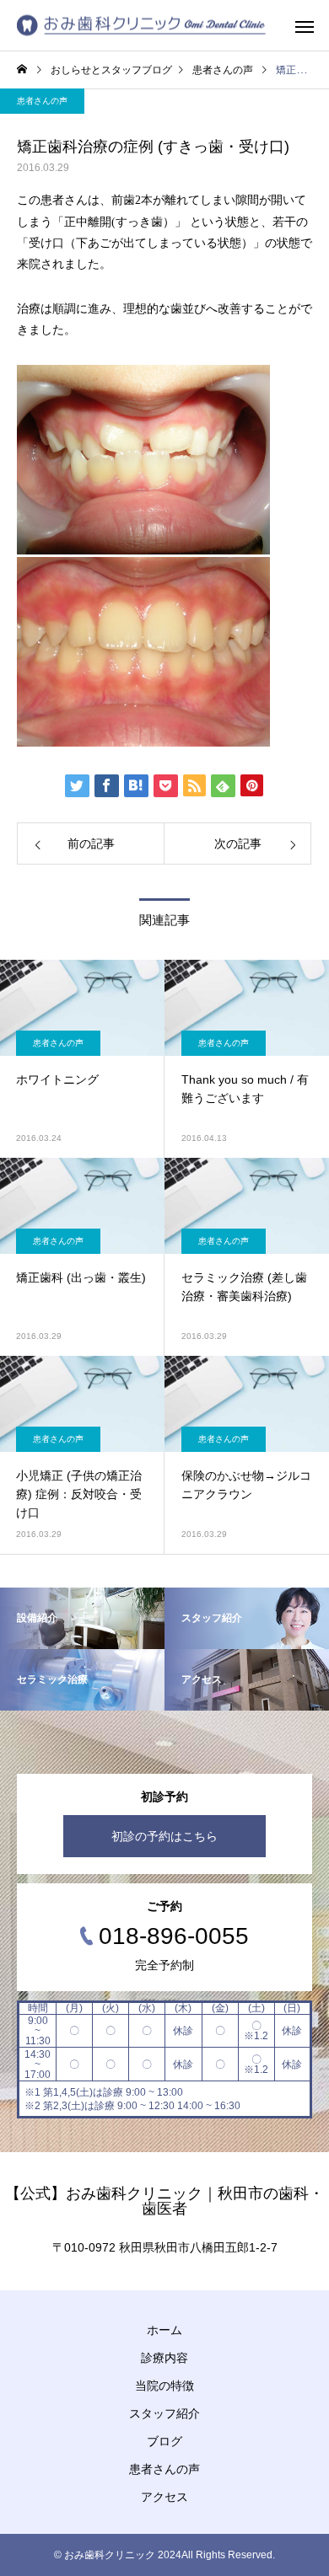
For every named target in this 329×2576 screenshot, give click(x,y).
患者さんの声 (42, 101)
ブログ (164, 2441)
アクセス (164, 2497)
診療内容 (164, 2358)
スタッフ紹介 (164, 2413)
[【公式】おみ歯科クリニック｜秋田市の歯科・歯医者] (141, 26)
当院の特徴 (164, 2386)
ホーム (164, 2330)
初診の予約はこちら (164, 1836)
